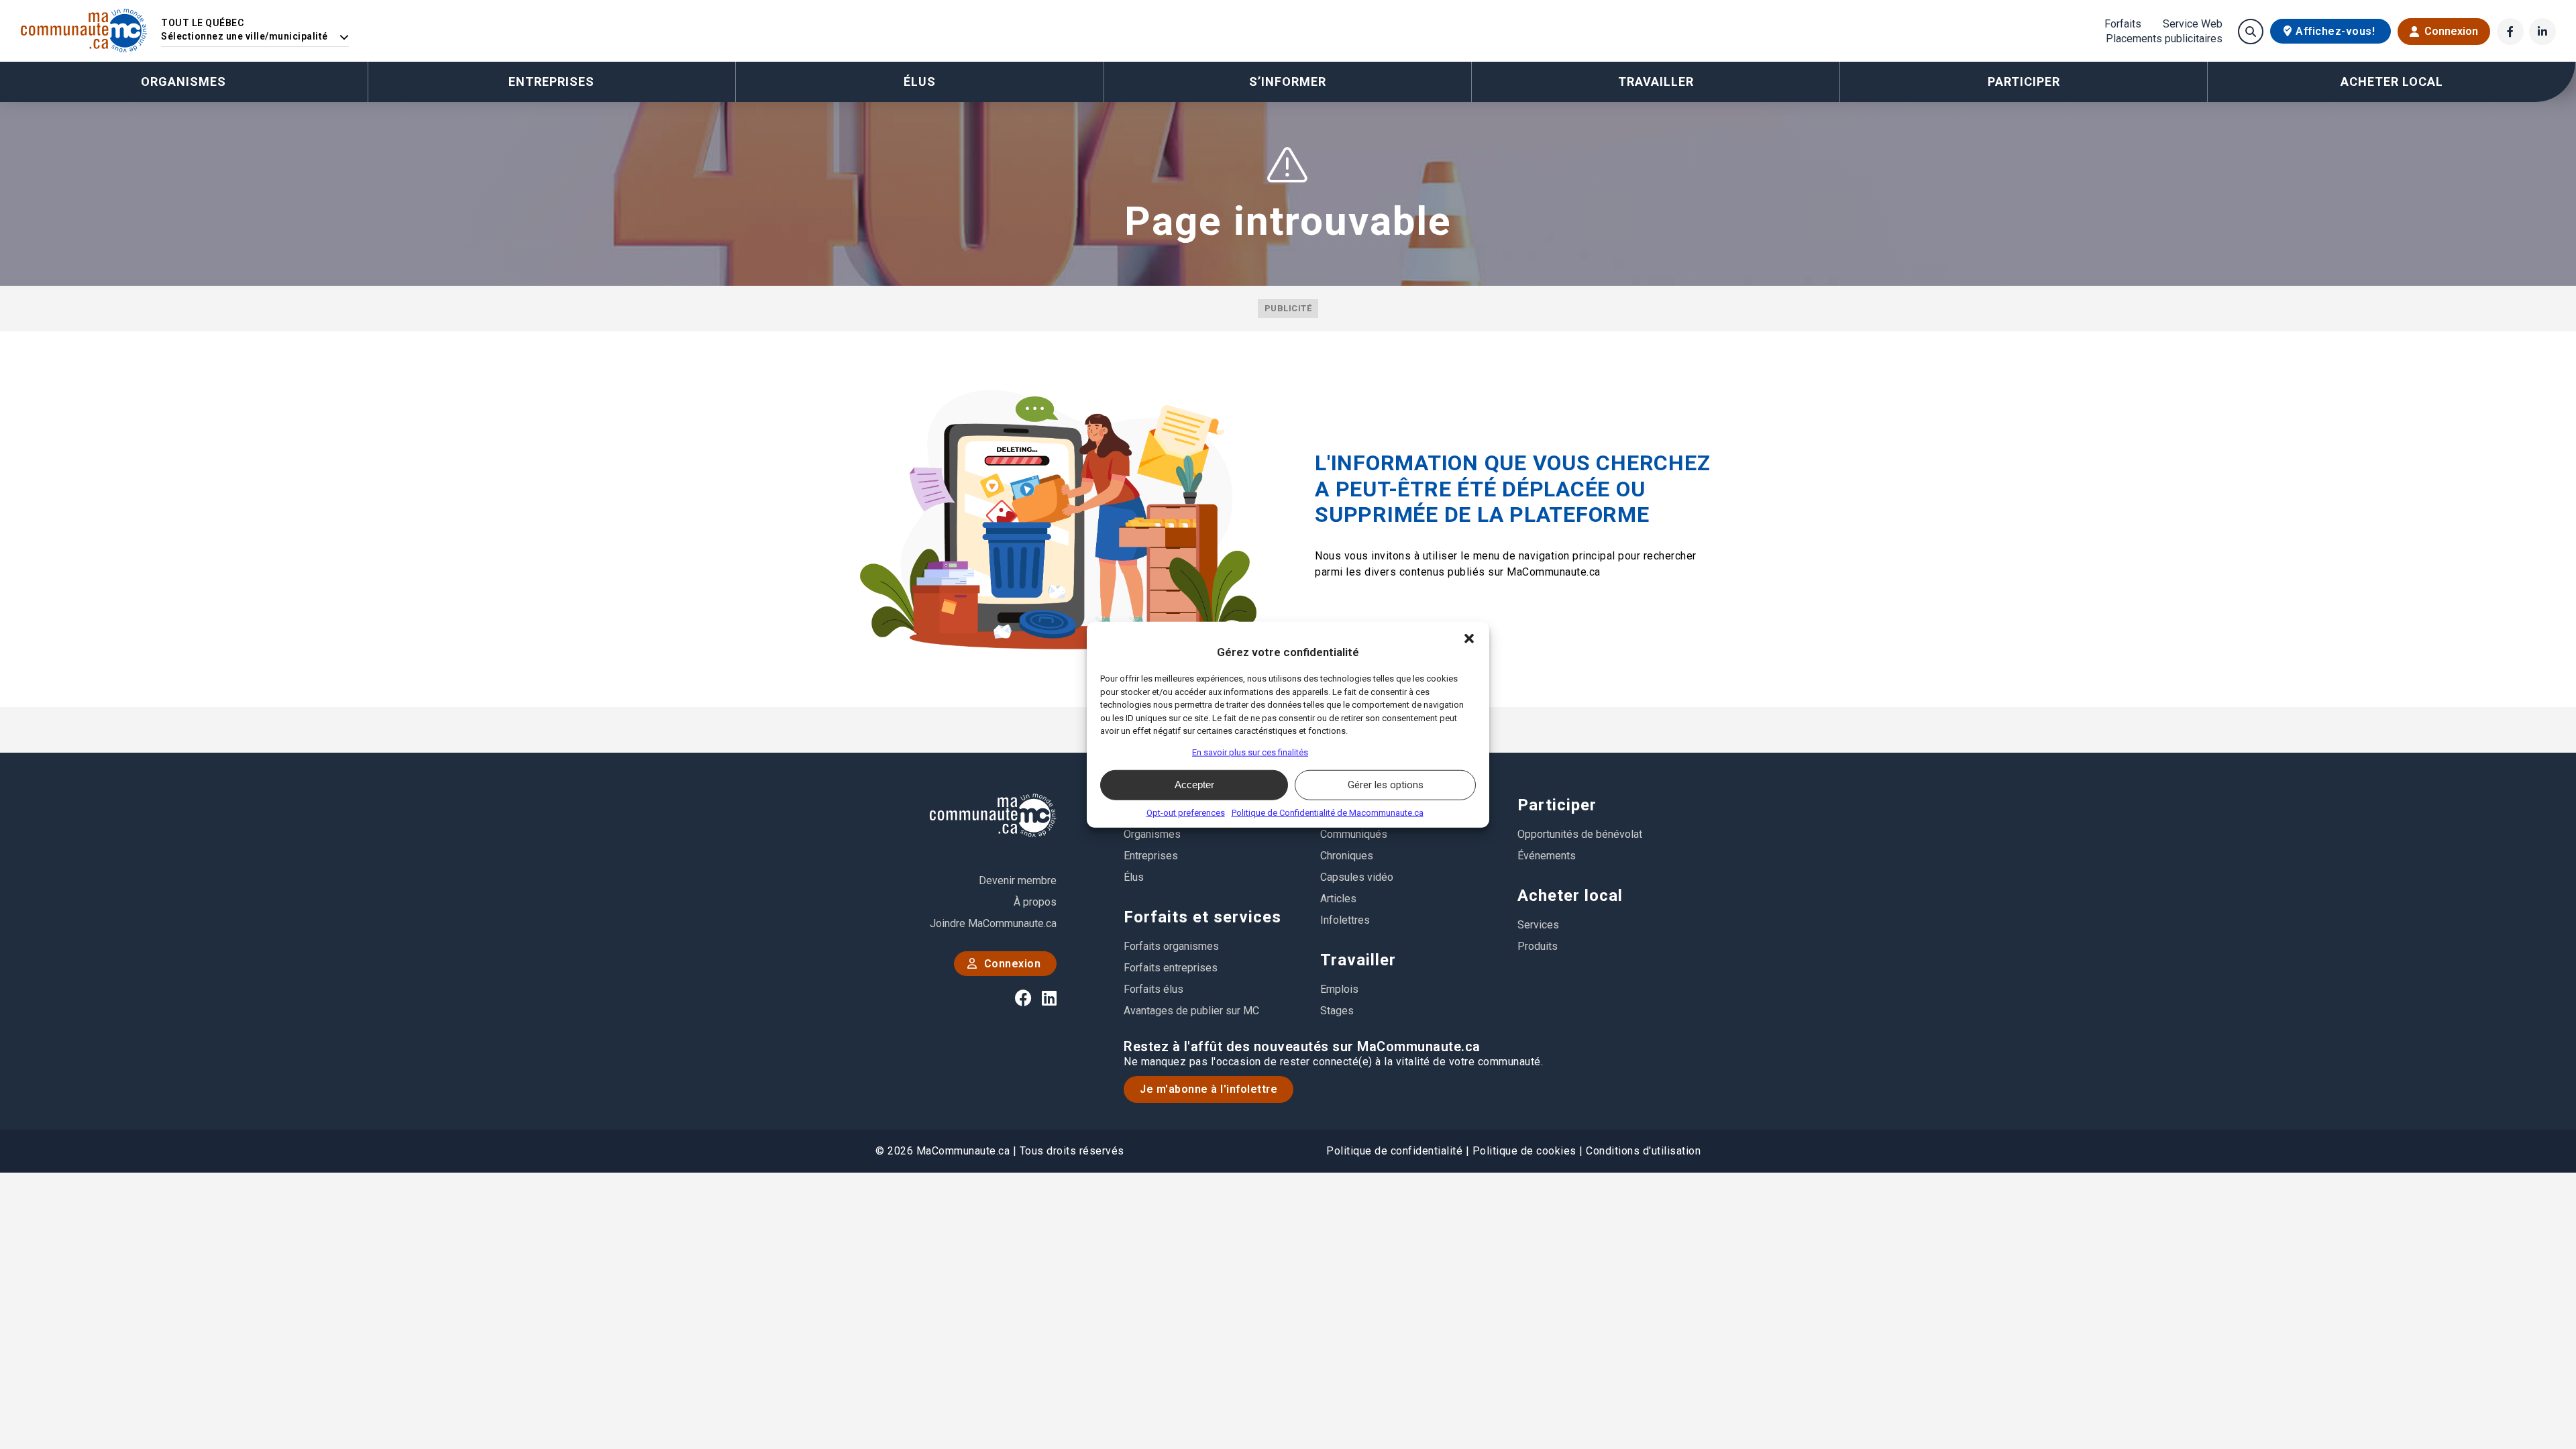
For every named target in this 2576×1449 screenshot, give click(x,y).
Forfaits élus (1153, 989)
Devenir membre (1018, 880)
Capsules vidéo (1357, 877)
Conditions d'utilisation (1643, 1151)
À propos (1035, 902)
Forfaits (2123, 24)
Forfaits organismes (1171, 946)
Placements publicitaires (2164, 39)
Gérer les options (1386, 785)
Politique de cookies (1524, 1151)
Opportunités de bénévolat (1580, 834)
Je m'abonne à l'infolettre (1209, 1089)
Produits (1538, 946)
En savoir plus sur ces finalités (1250, 752)
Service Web (2193, 24)
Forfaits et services (1202, 917)
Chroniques (1347, 856)
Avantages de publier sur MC (1191, 1011)
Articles (1338, 899)
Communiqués (1354, 834)
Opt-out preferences (1186, 812)
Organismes (183, 82)
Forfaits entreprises (1171, 968)
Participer (1557, 805)
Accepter (1194, 785)
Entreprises (551, 82)
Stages (1337, 1011)
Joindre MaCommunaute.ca (993, 923)
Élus (920, 82)
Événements (1547, 856)
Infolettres (1345, 920)
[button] (1469, 639)
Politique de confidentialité (1394, 1151)
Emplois (1339, 989)
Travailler (1358, 960)
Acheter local (1570, 896)
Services (1538, 925)
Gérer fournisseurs (1149, 752)
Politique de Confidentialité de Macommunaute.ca (1328, 812)
